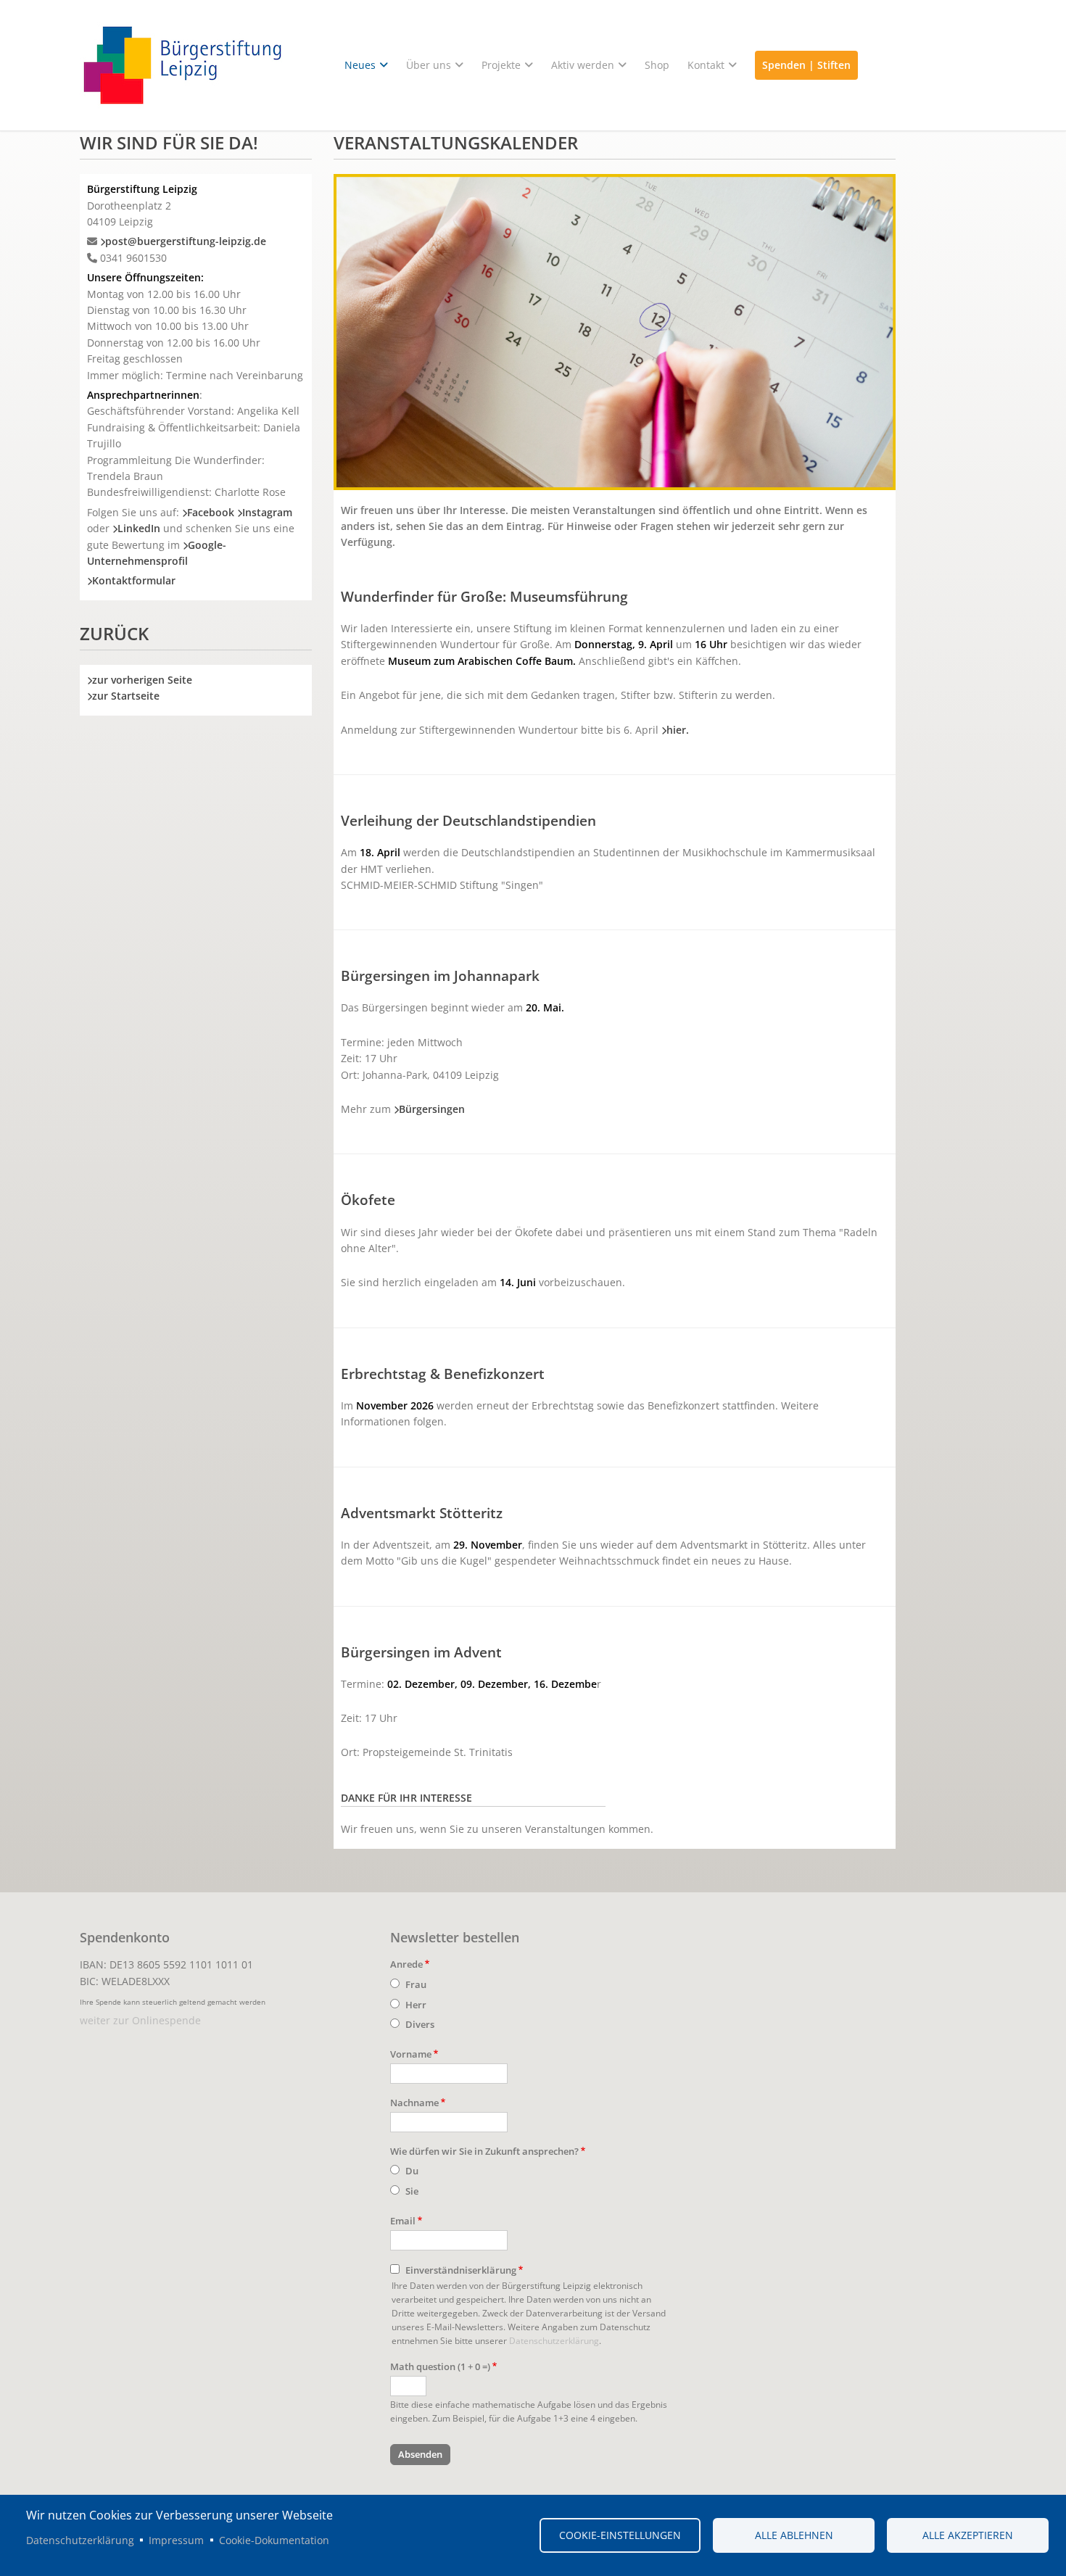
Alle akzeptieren (968, 2535)
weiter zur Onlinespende (140, 2020)
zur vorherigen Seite (142, 680)
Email (403, 2221)
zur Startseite (126, 696)
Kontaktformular (134, 580)
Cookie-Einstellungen (620, 2535)
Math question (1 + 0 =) (440, 2366)
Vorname (411, 2054)
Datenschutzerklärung (554, 2340)
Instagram (267, 512)
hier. (678, 730)
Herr (416, 2005)
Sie (412, 2191)
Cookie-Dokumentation (274, 2540)
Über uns (429, 65)
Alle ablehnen (794, 2535)
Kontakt (706, 65)
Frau (416, 1984)
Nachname (414, 2103)
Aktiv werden (583, 65)
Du (412, 2171)
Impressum (176, 2540)
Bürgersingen (432, 1109)
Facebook (211, 512)
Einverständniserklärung (461, 2270)
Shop (657, 65)
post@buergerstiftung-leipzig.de (186, 241)
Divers (420, 2024)
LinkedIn (139, 528)
